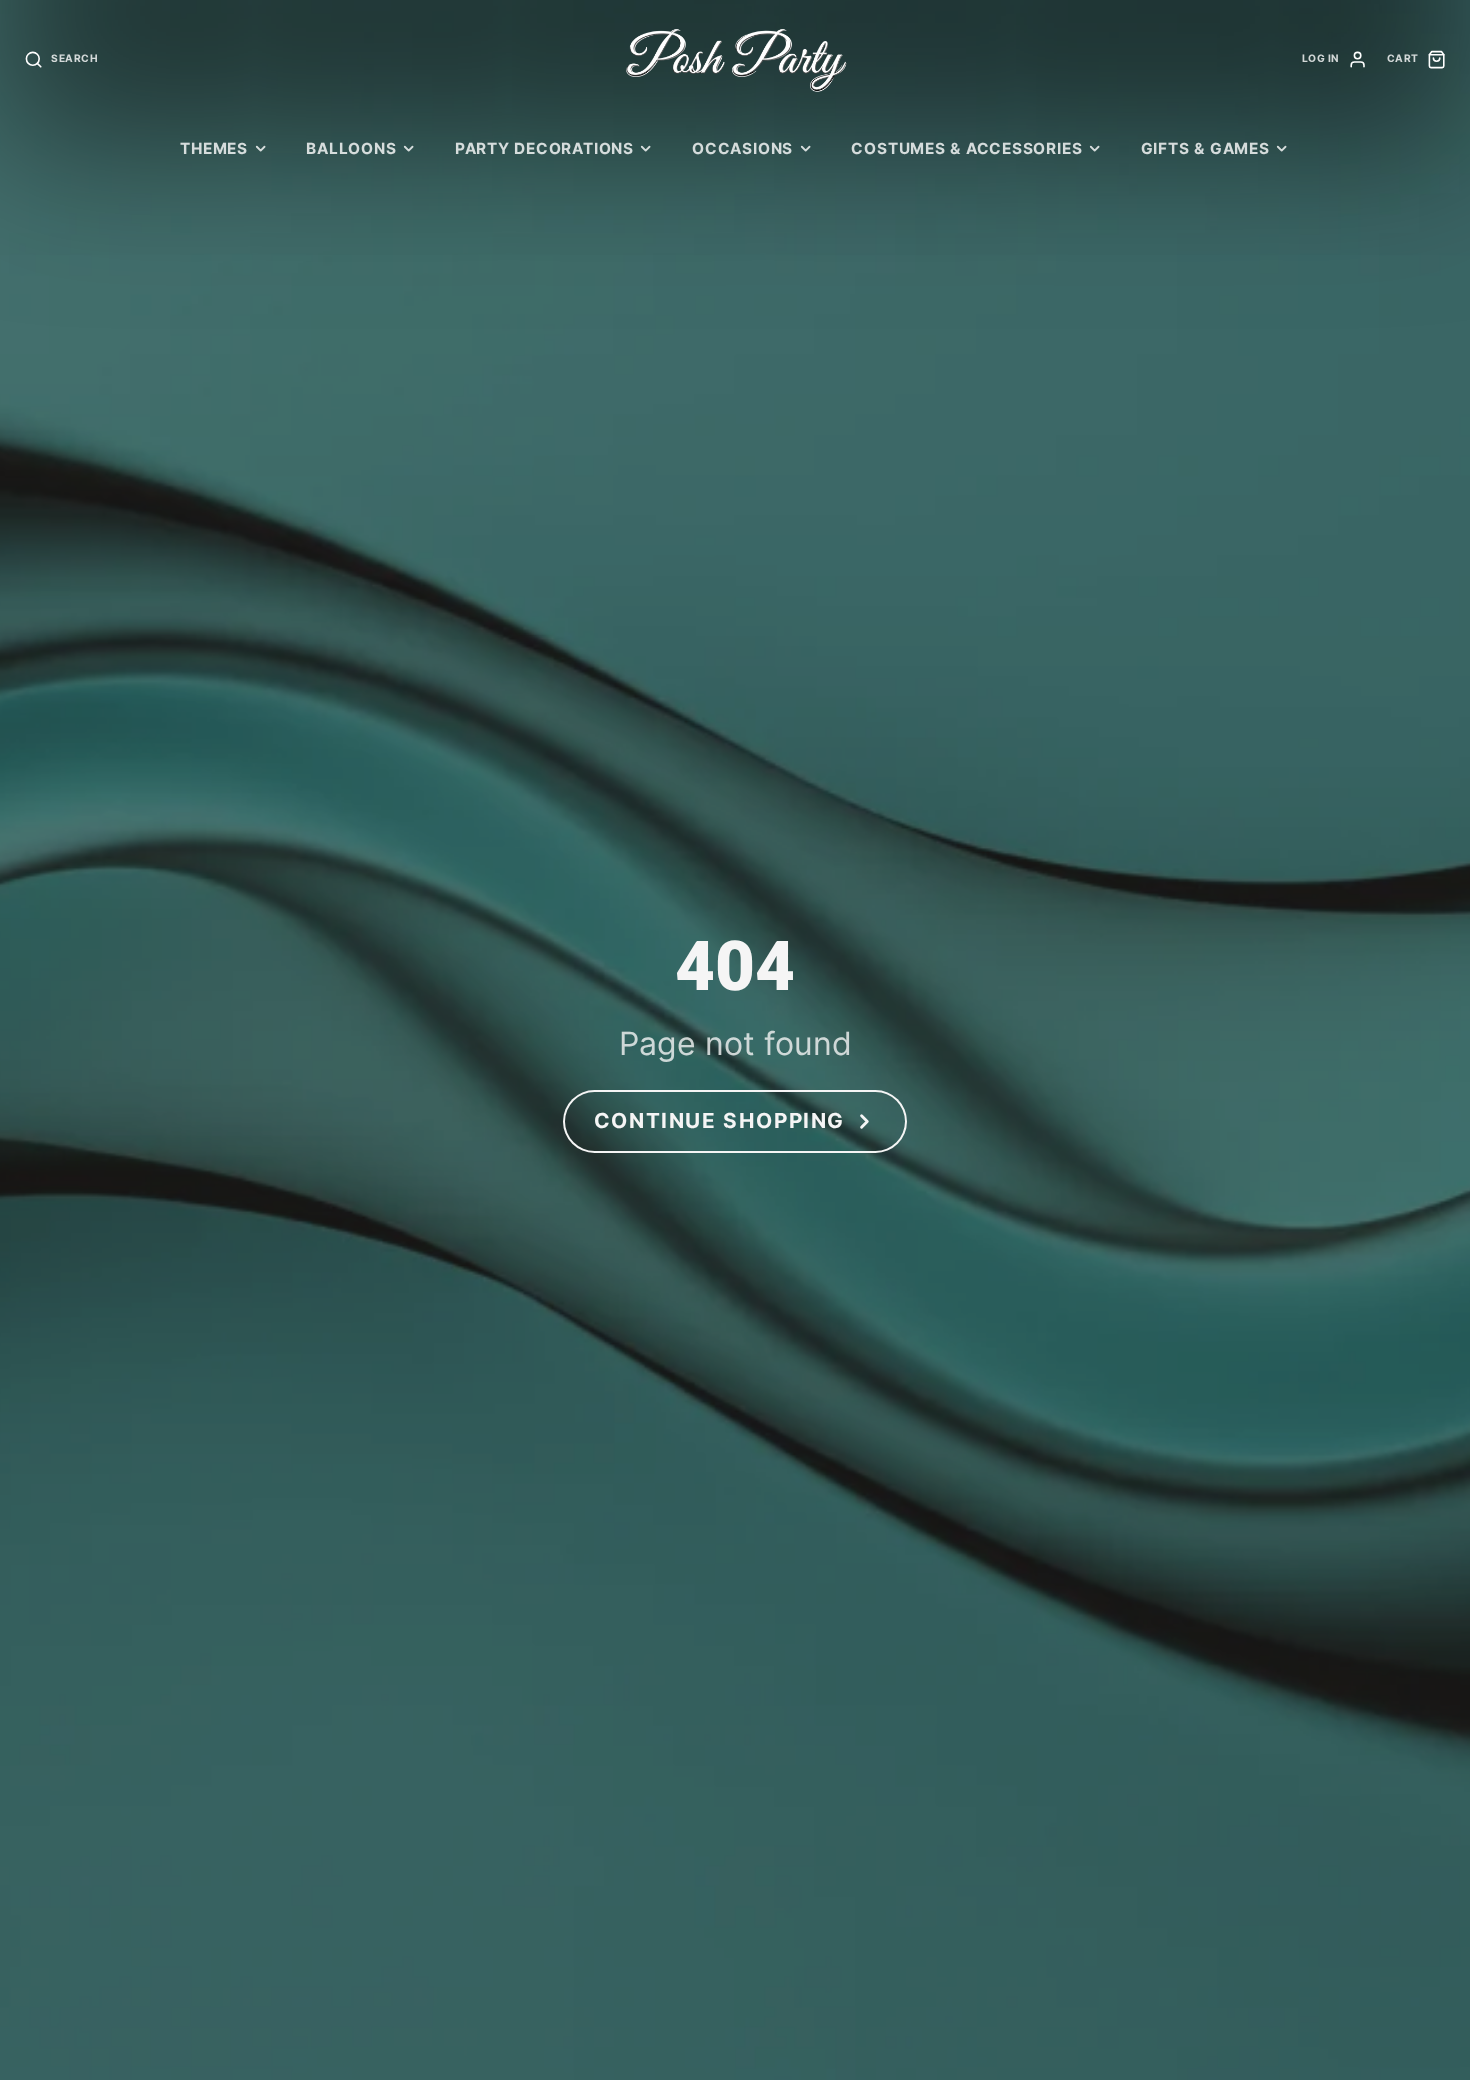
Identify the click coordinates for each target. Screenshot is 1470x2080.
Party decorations (544, 148)
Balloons (351, 148)
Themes (214, 148)
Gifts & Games (1205, 148)
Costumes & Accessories (966, 148)
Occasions (742, 148)
